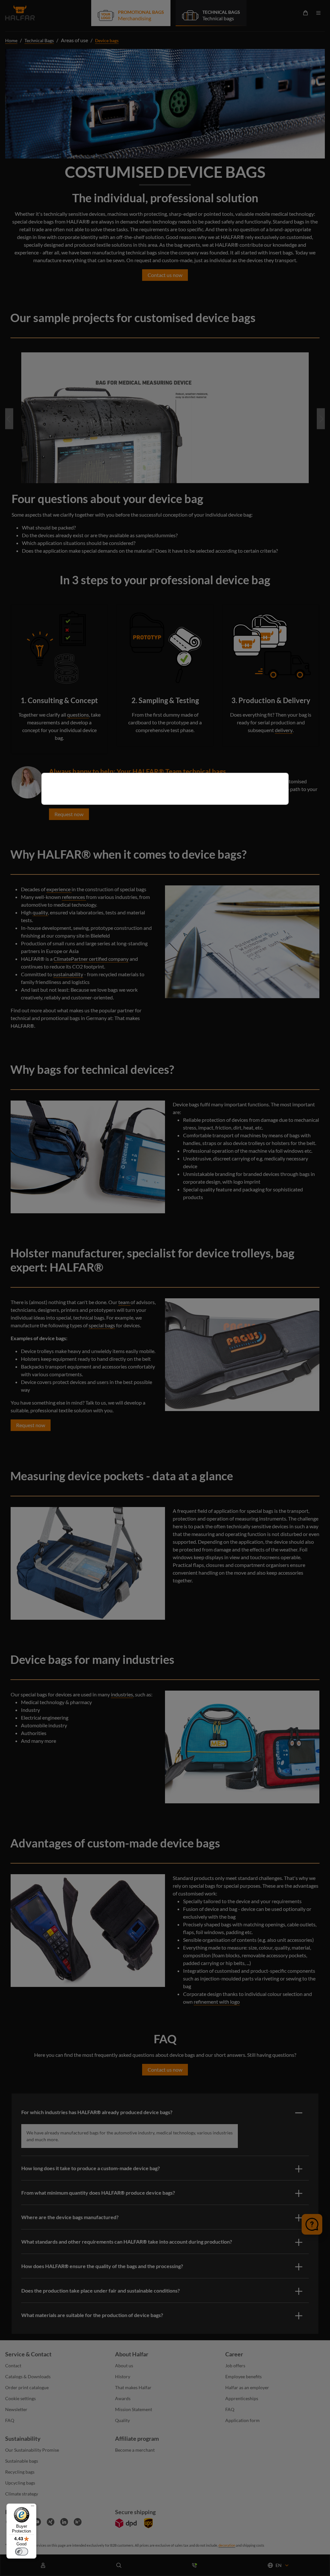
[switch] (22, 2552)
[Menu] (33, 2507)
